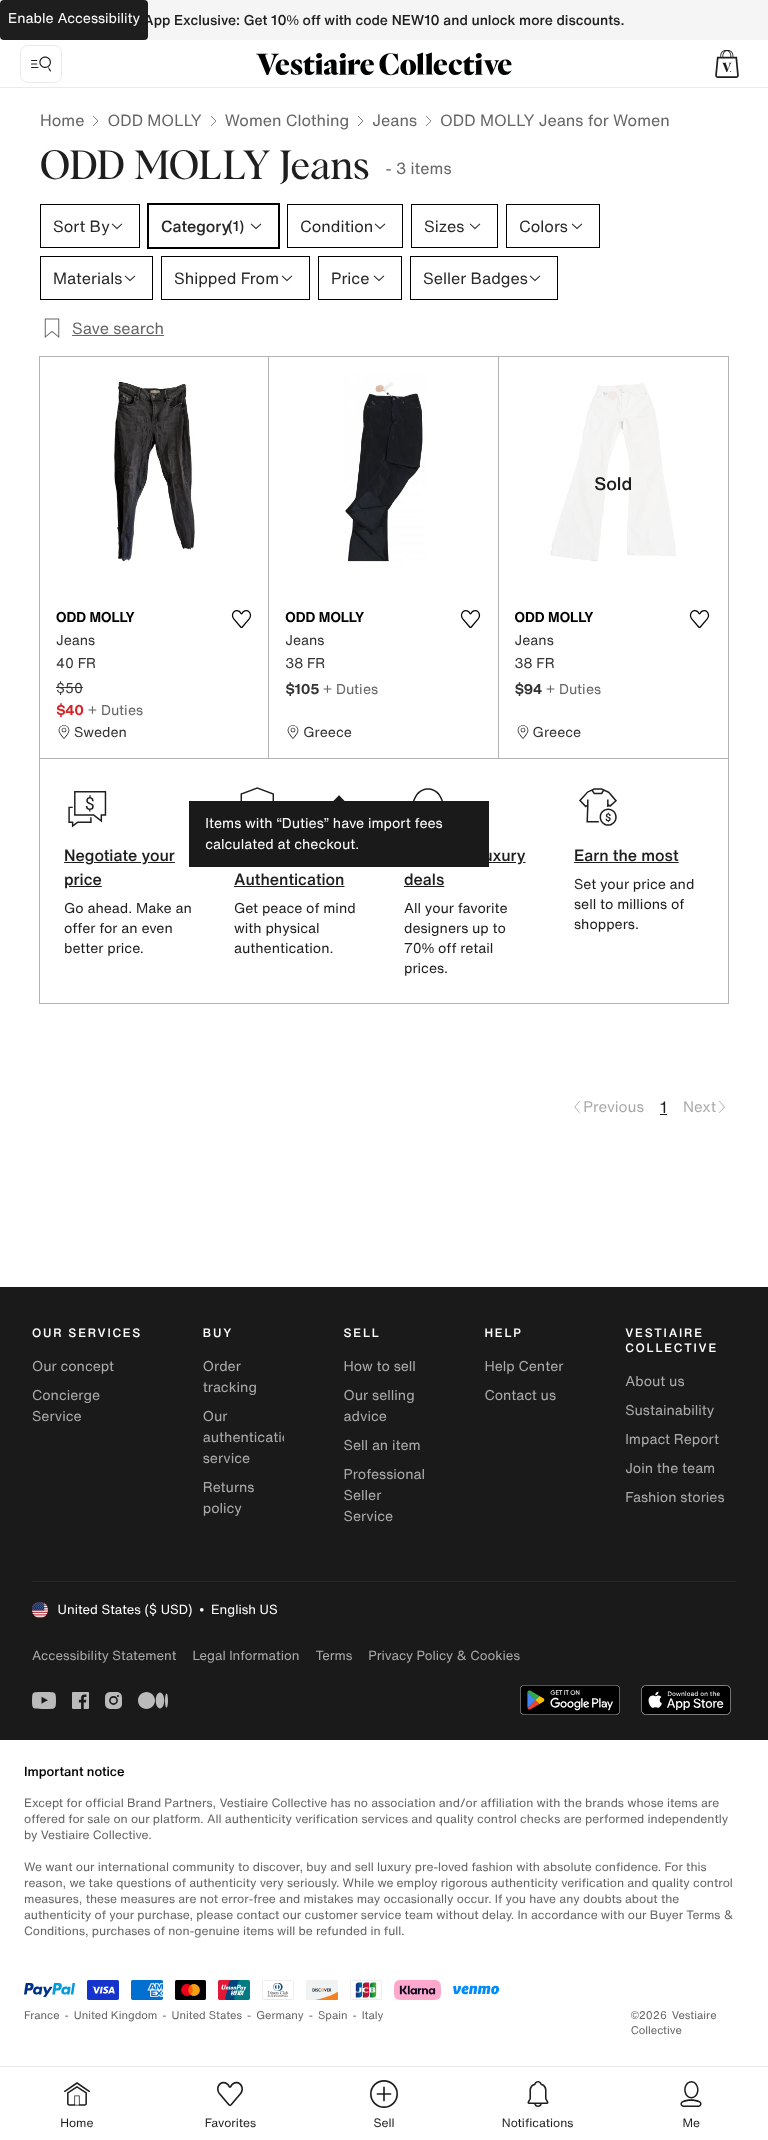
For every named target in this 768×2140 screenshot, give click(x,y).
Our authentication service (251, 1437)
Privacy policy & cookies (444, 1655)
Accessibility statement (104, 1655)
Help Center (523, 1366)
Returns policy (229, 1498)
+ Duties (115, 709)
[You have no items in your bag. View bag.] (727, 64)
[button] (727, 64)
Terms (333, 1655)
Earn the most (626, 855)
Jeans (394, 120)
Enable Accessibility (74, 18)
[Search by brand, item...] (41, 64)
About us (654, 1381)
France (42, 2015)
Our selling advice (379, 1406)
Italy (373, 2015)
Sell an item (382, 1445)
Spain (333, 2015)
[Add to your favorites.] (241, 619)
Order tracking (230, 1377)
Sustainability (669, 1410)
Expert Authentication (289, 867)
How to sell (380, 1366)
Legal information (245, 1655)
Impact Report (672, 1439)
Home (62, 120)
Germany (280, 2015)
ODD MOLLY (154, 120)
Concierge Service (66, 1406)
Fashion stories (674, 1497)
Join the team (670, 1468)
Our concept (73, 1366)
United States (207, 2015)
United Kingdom (116, 2015)
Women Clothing (287, 120)
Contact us (520, 1395)
